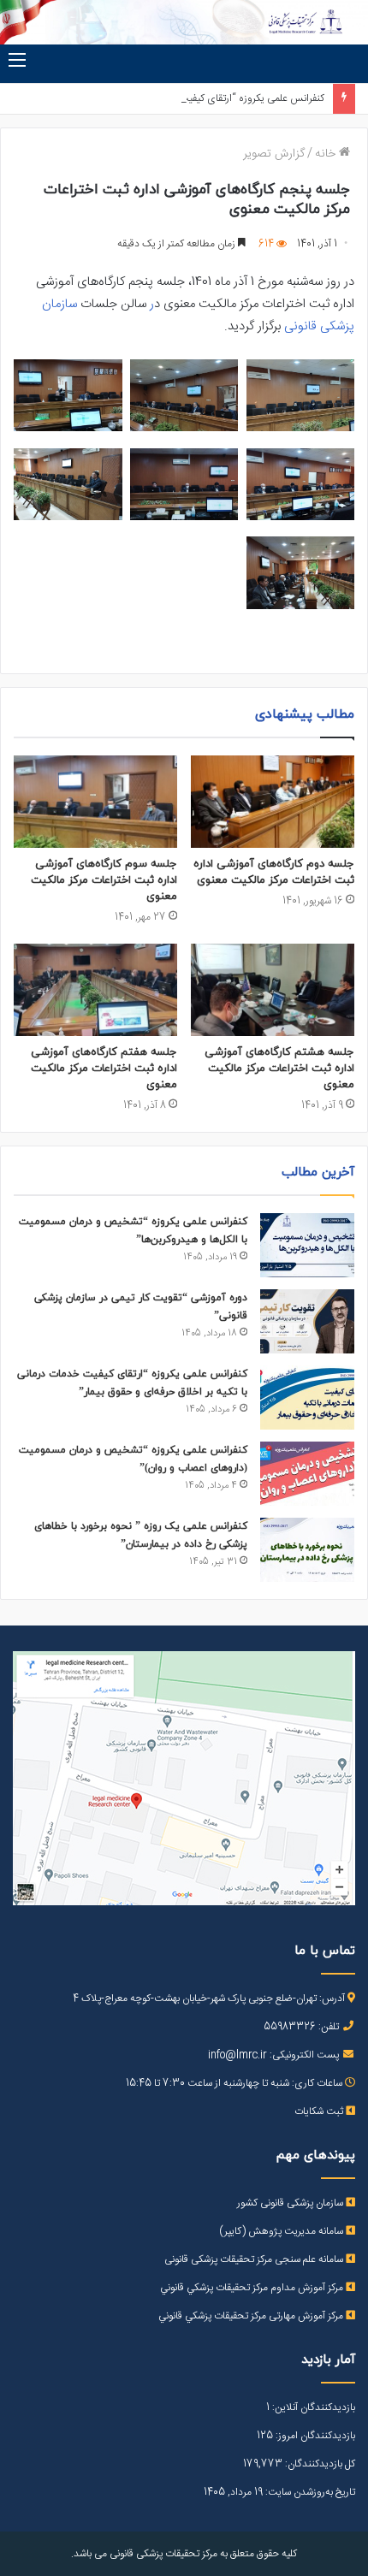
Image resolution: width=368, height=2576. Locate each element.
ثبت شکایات (320, 2111)
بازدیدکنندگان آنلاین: (312, 2407)
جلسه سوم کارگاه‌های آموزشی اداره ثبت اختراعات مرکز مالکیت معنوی (104, 880)
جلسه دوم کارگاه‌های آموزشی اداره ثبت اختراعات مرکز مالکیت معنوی (274, 872)
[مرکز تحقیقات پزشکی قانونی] (184, 22)
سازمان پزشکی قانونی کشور (291, 2203)
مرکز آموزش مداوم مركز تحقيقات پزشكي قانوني (253, 2288)
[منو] (17, 62)
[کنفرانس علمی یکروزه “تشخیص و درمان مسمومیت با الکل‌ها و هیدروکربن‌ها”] (307, 1245)
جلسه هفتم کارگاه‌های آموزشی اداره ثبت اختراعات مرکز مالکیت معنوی (104, 1069)
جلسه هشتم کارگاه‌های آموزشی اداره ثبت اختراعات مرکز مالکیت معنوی (279, 1069)
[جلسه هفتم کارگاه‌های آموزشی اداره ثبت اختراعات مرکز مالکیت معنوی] (95, 990)
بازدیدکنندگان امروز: (314, 2436)
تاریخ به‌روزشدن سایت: (309, 2492)
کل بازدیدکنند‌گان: (319, 2464)
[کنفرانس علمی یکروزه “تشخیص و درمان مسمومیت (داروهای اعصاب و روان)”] (307, 1474)
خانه (327, 154)
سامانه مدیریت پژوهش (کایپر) (282, 2231)
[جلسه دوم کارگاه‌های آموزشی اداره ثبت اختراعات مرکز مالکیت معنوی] (273, 802)
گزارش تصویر (274, 154)
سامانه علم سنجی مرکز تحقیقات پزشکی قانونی (255, 2259)
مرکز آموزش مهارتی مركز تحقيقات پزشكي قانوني (252, 2316)
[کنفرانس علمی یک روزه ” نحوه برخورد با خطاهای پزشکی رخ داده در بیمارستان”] (307, 1550)
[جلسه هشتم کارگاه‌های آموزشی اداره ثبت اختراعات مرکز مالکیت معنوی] (273, 990)
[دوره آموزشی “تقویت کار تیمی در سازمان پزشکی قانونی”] (307, 1321)
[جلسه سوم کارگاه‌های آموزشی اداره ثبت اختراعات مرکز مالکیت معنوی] (95, 802)
